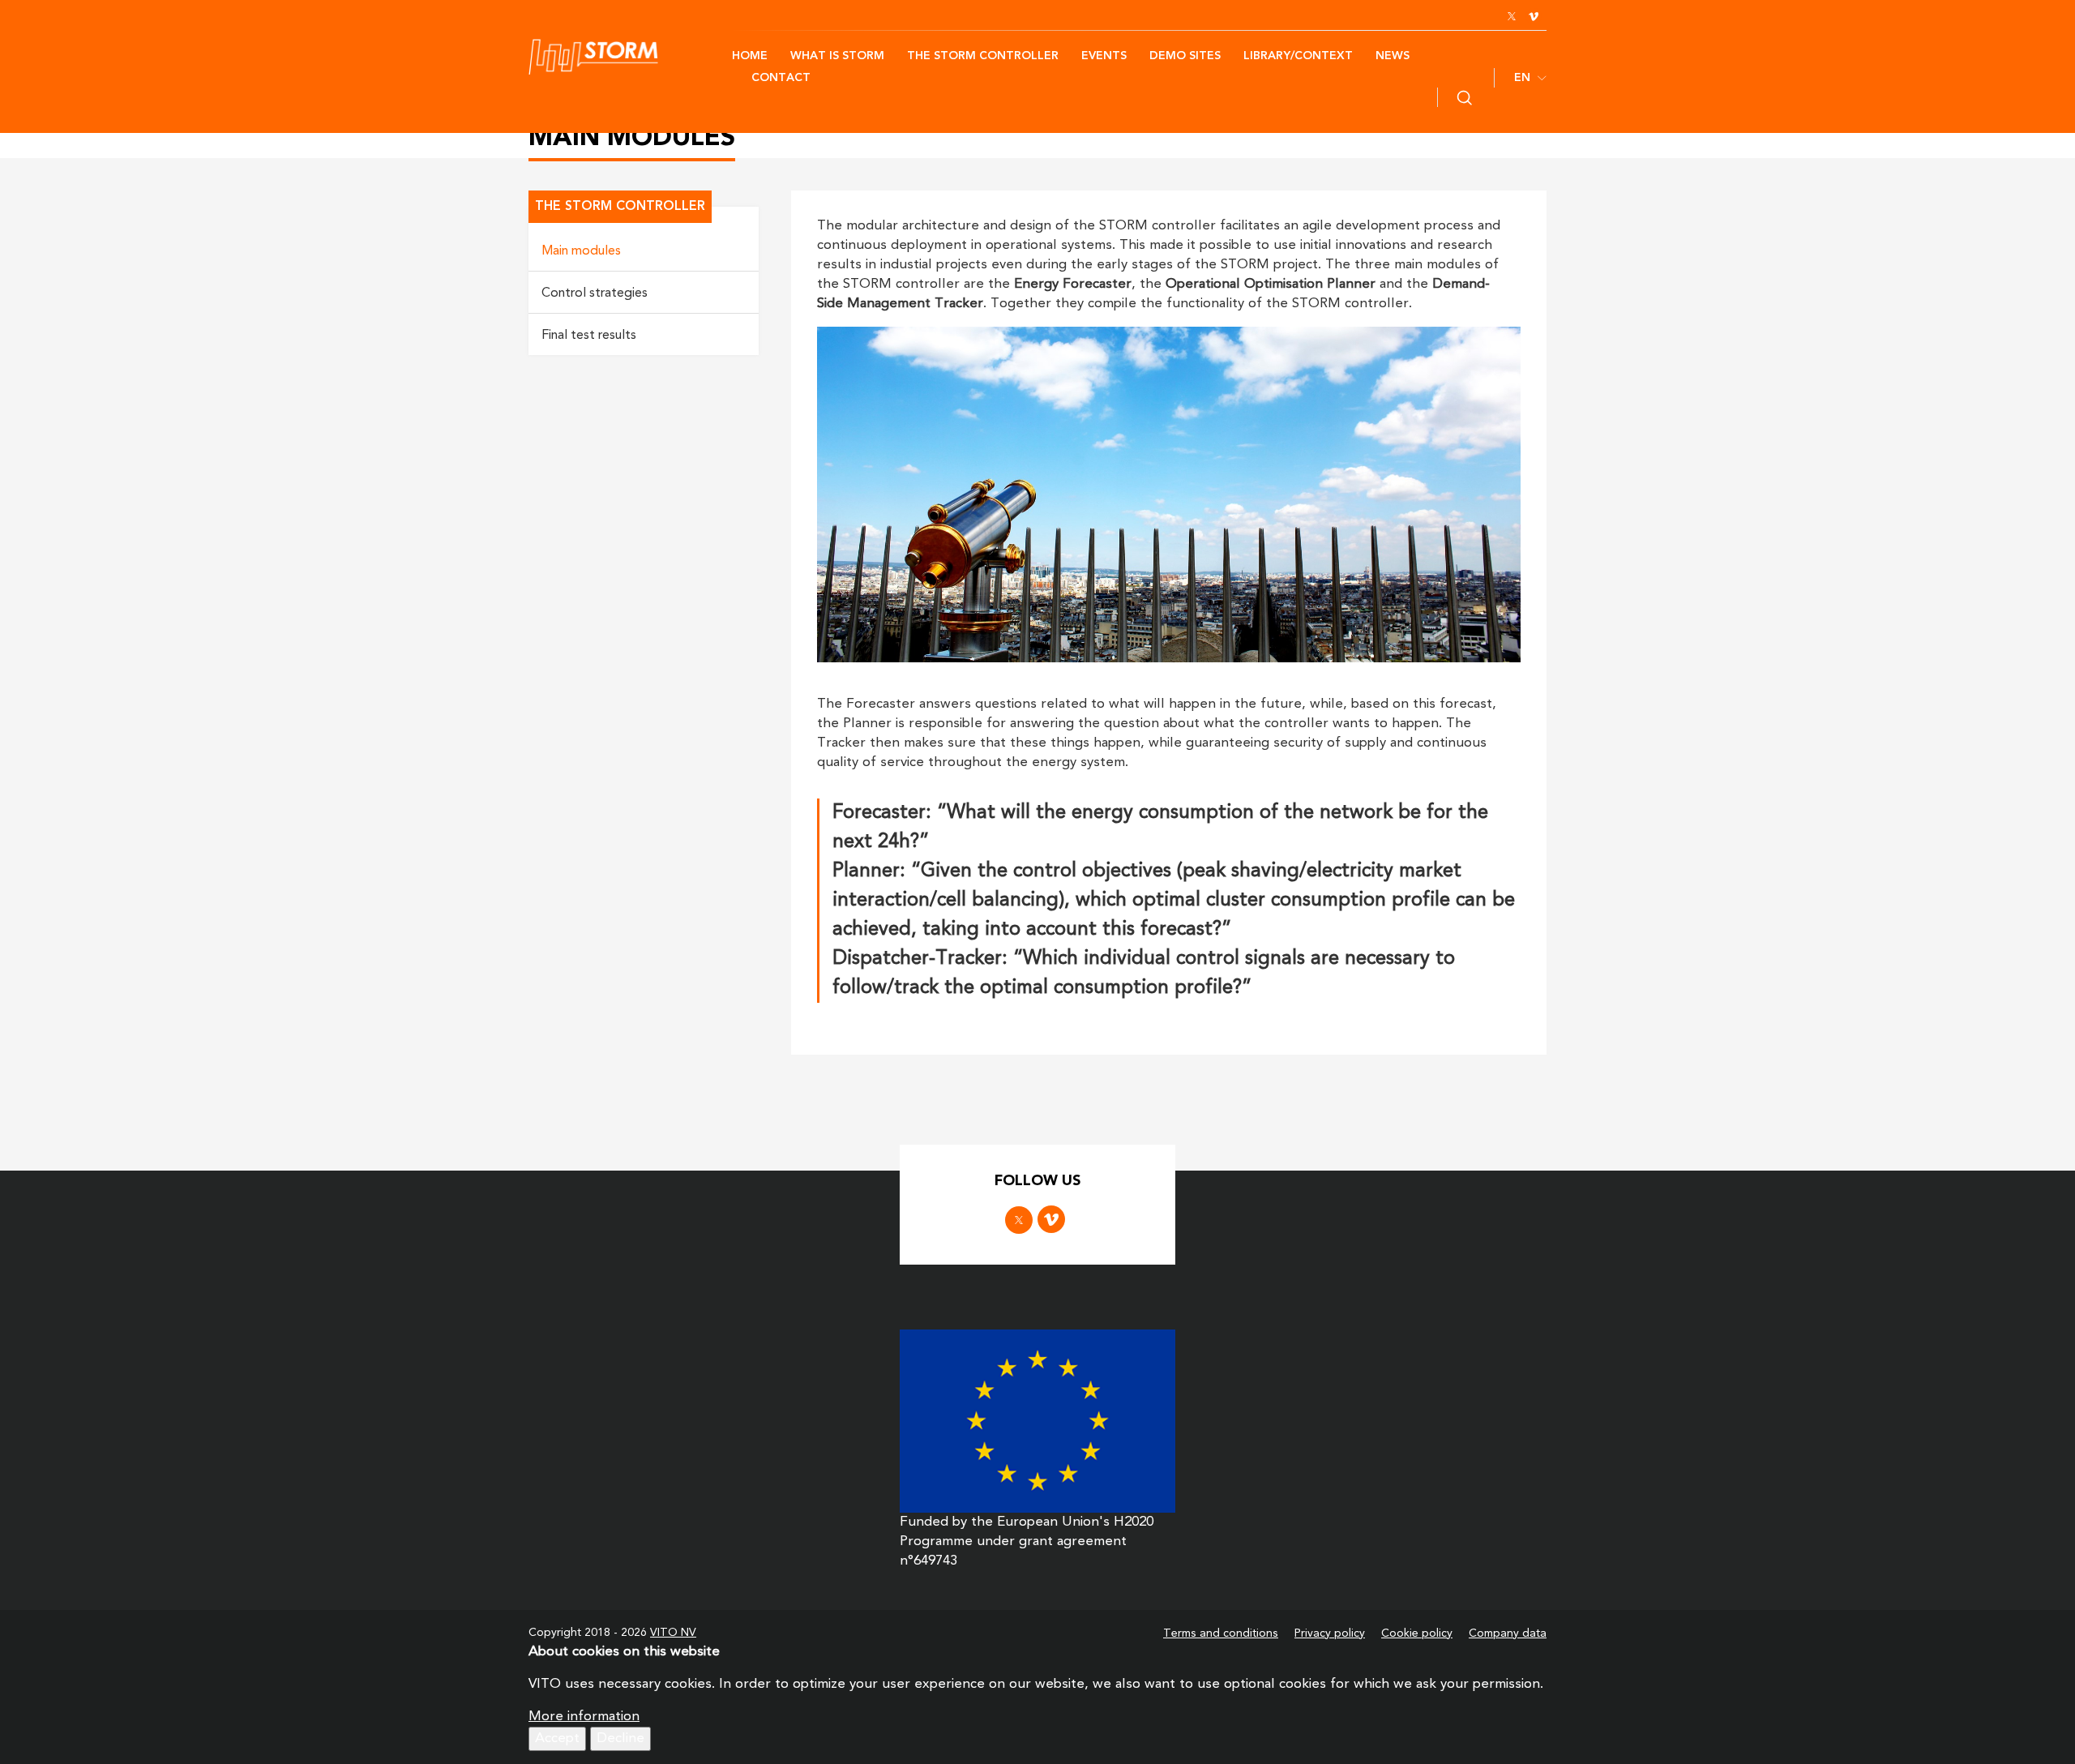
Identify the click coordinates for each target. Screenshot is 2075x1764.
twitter (1512, 16)
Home (750, 56)
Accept (557, 1738)
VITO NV (673, 1633)
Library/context (1298, 56)
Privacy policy (1330, 1633)
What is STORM (837, 56)
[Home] (630, 57)
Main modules (581, 251)
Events (1104, 56)
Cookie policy (1417, 1633)
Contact (781, 78)
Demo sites (1185, 56)
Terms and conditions (1221, 1633)
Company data (1508, 1633)
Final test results (589, 336)
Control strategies (595, 293)
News (1393, 56)
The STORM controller (983, 56)
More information (584, 1717)
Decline (620, 1738)
